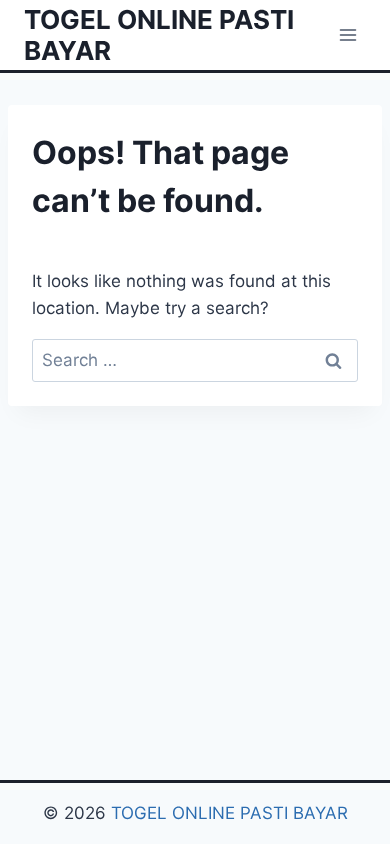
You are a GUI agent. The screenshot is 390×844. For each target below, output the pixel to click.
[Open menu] (347, 34)
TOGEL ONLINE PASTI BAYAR (229, 813)
